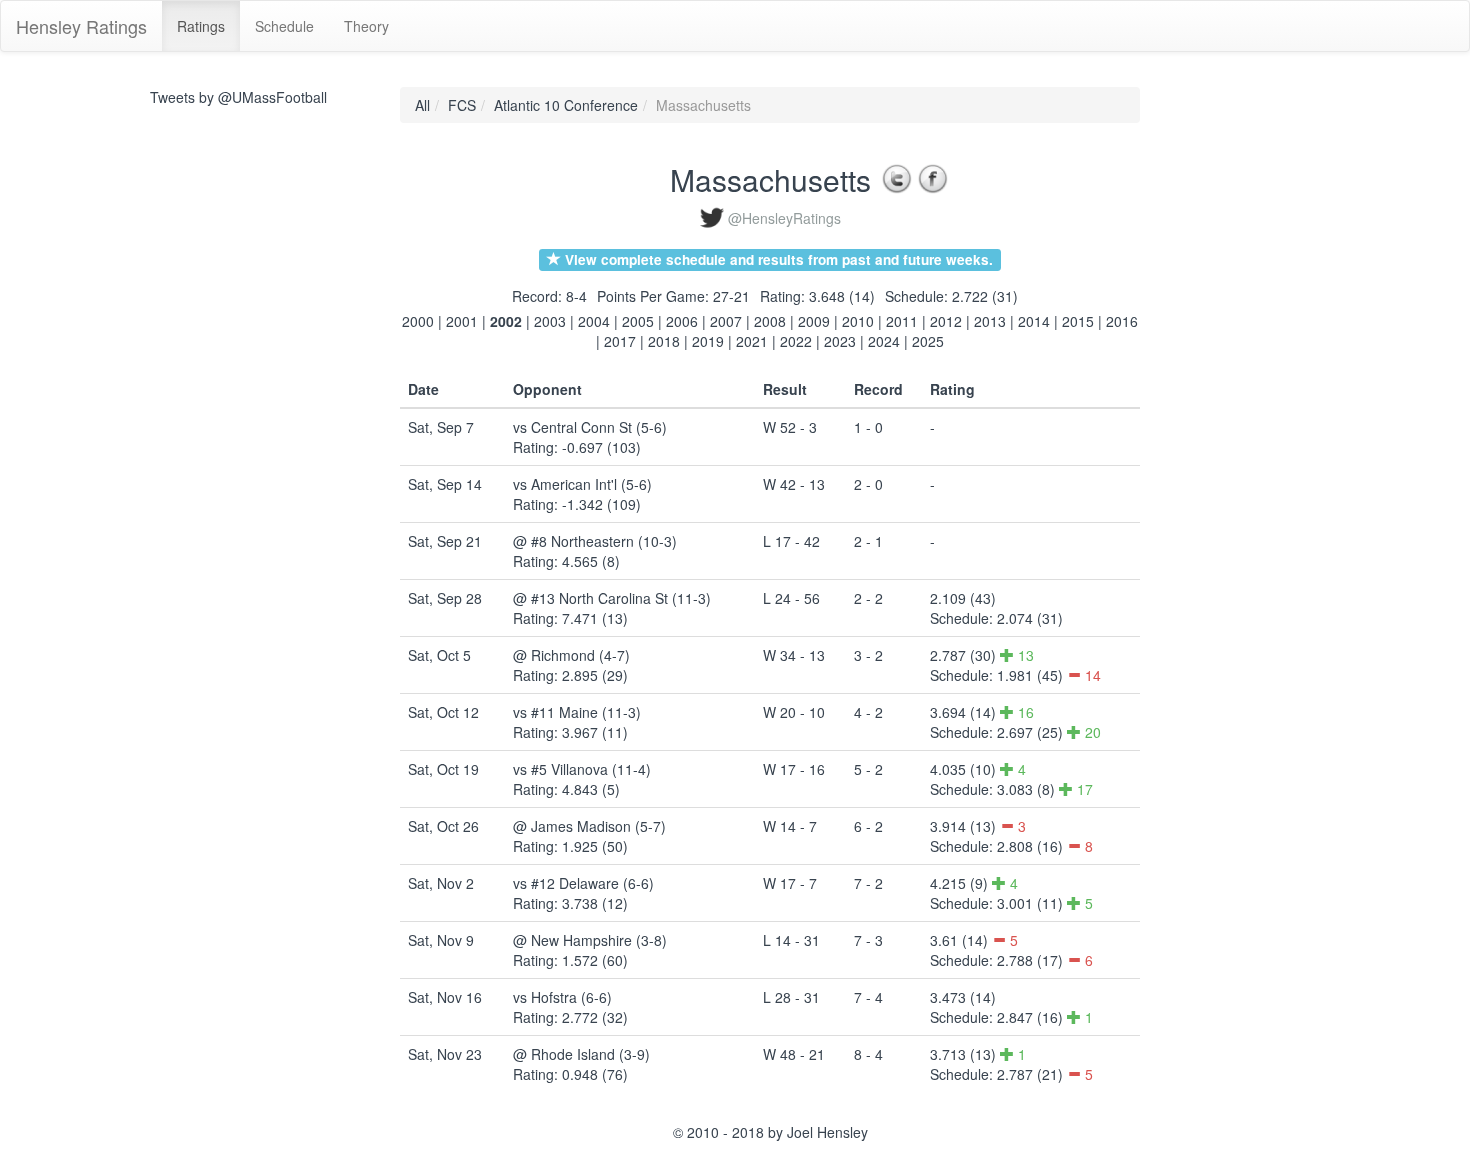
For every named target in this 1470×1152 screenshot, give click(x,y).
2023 (840, 341)
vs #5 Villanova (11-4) (582, 769)
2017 (620, 341)
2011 (902, 321)
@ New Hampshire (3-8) (590, 940)
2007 (726, 321)
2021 (752, 341)
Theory (366, 26)
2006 (682, 321)
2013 (990, 321)
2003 (550, 321)
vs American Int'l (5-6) (582, 484)
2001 (462, 321)
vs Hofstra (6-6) (562, 997)
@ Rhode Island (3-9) (581, 1054)
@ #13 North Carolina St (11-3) (612, 598)
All (422, 105)
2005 (638, 321)
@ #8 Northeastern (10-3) (595, 541)
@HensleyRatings (784, 218)
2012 (946, 321)
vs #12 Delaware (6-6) (583, 883)
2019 (708, 341)
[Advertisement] (1230, 387)
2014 (1034, 321)
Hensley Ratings (81, 26)
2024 (884, 341)
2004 (594, 321)
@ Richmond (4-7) (571, 655)
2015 (1078, 321)
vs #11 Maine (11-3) (577, 712)
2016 (1122, 321)
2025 (928, 341)
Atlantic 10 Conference (566, 105)
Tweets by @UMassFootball (238, 97)
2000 (418, 321)
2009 (814, 321)
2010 (858, 321)
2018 (664, 341)
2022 (796, 341)
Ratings (201, 26)
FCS (462, 105)
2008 (770, 321)
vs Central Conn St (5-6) (590, 427)
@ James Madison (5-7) (589, 826)
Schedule (284, 26)
